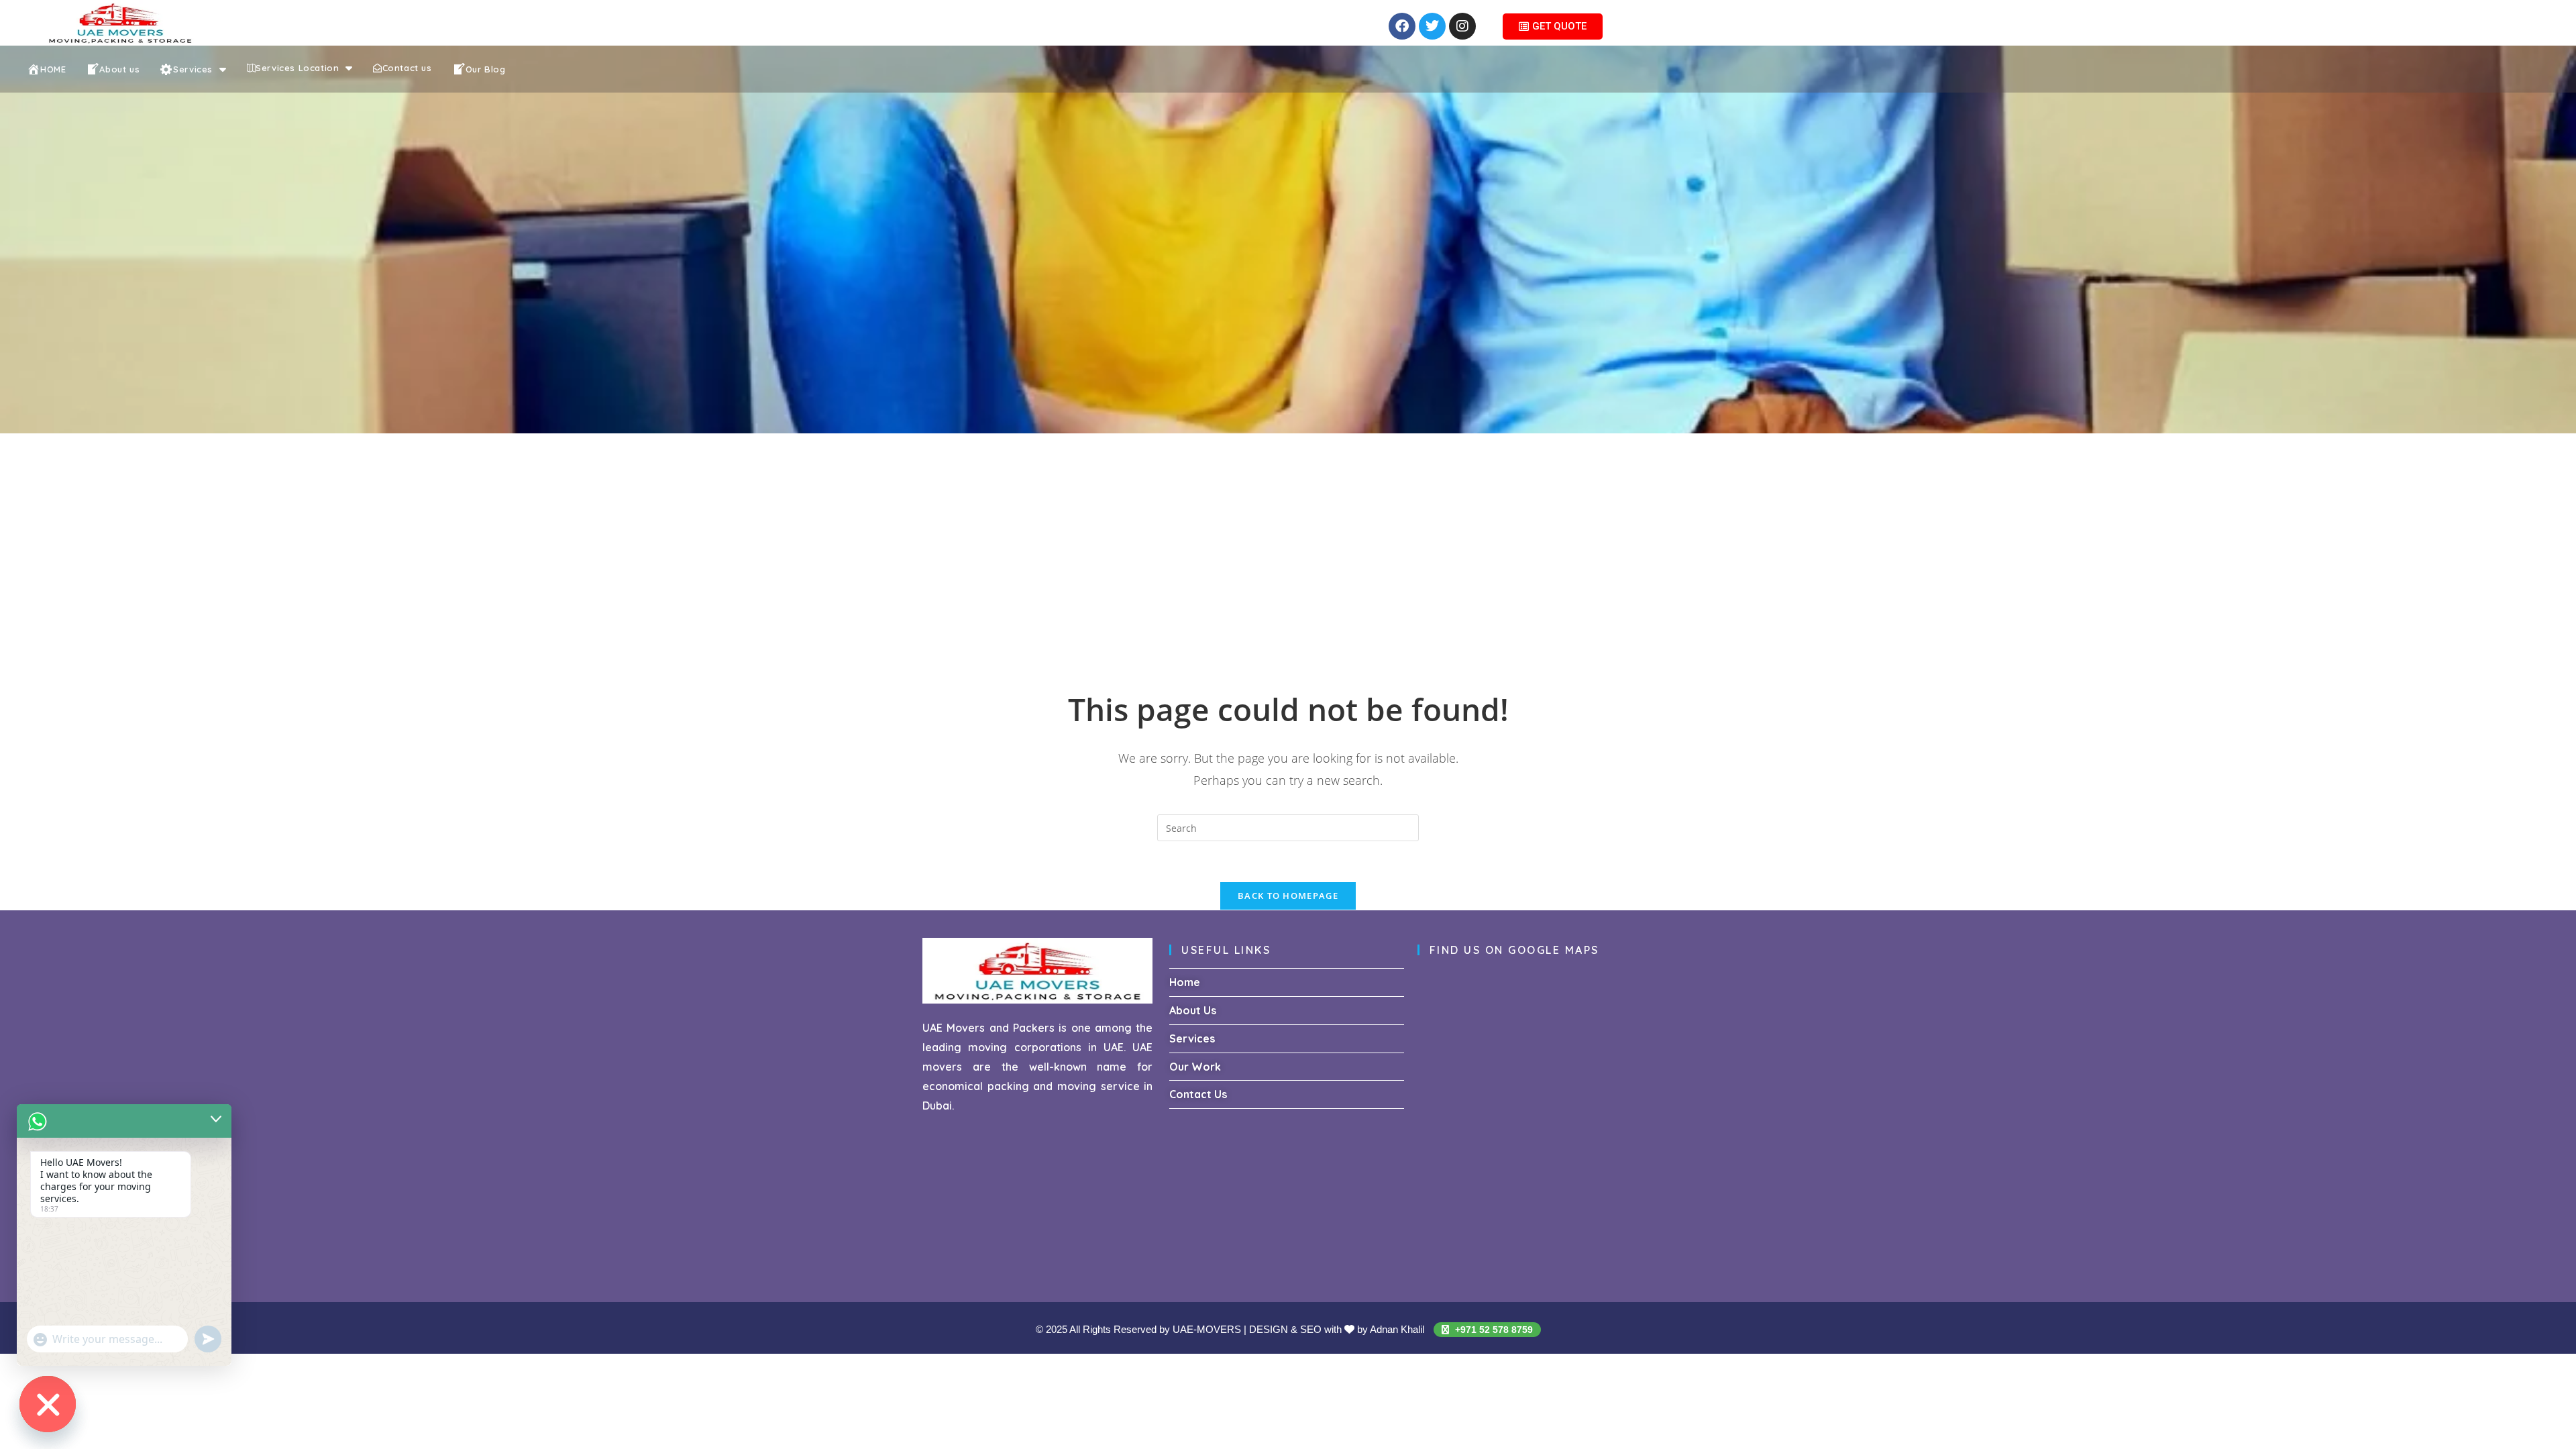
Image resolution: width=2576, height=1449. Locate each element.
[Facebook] (1402, 26)
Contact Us (1198, 1094)
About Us (1193, 1010)
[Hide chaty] (48, 1404)
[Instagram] (1462, 26)
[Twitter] (1432, 26)
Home (1185, 982)
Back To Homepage (1288, 896)
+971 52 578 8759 (1493, 1330)
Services (1192, 1038)
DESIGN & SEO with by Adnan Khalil (1338, 1329)
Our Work (1195, 1067)
